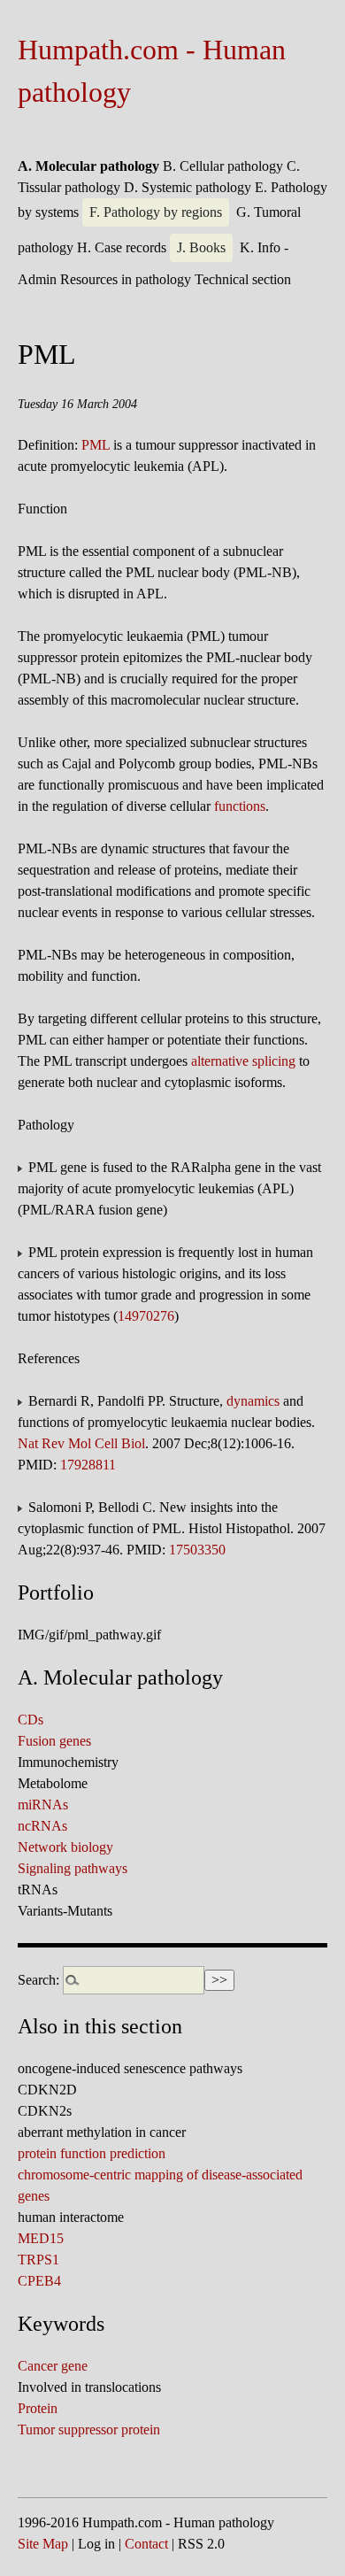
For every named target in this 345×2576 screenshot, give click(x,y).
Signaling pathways (73, 1868)
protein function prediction (92, 2153)
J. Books (201, 247)
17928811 (88, 1465)
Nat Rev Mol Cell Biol (81, 1443)
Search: (38, 1980)
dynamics (253, 1401)
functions (240, 806)
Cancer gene (53, 2366)
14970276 (146, 1316)
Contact (146, 2544)
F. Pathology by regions (156, 212)
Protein (38, 2408)
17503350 (197, 1550)
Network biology (65, 1847)
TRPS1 (38, 2260)
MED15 (41, 2238)
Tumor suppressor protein (89, 2429)
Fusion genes (54, 1741)
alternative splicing (243, 1061)
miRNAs (43, 1805)
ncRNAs (42, 1826)
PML (96, 445)
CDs (31, 1720)
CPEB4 (39, 2281)
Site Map (43, 2544)
